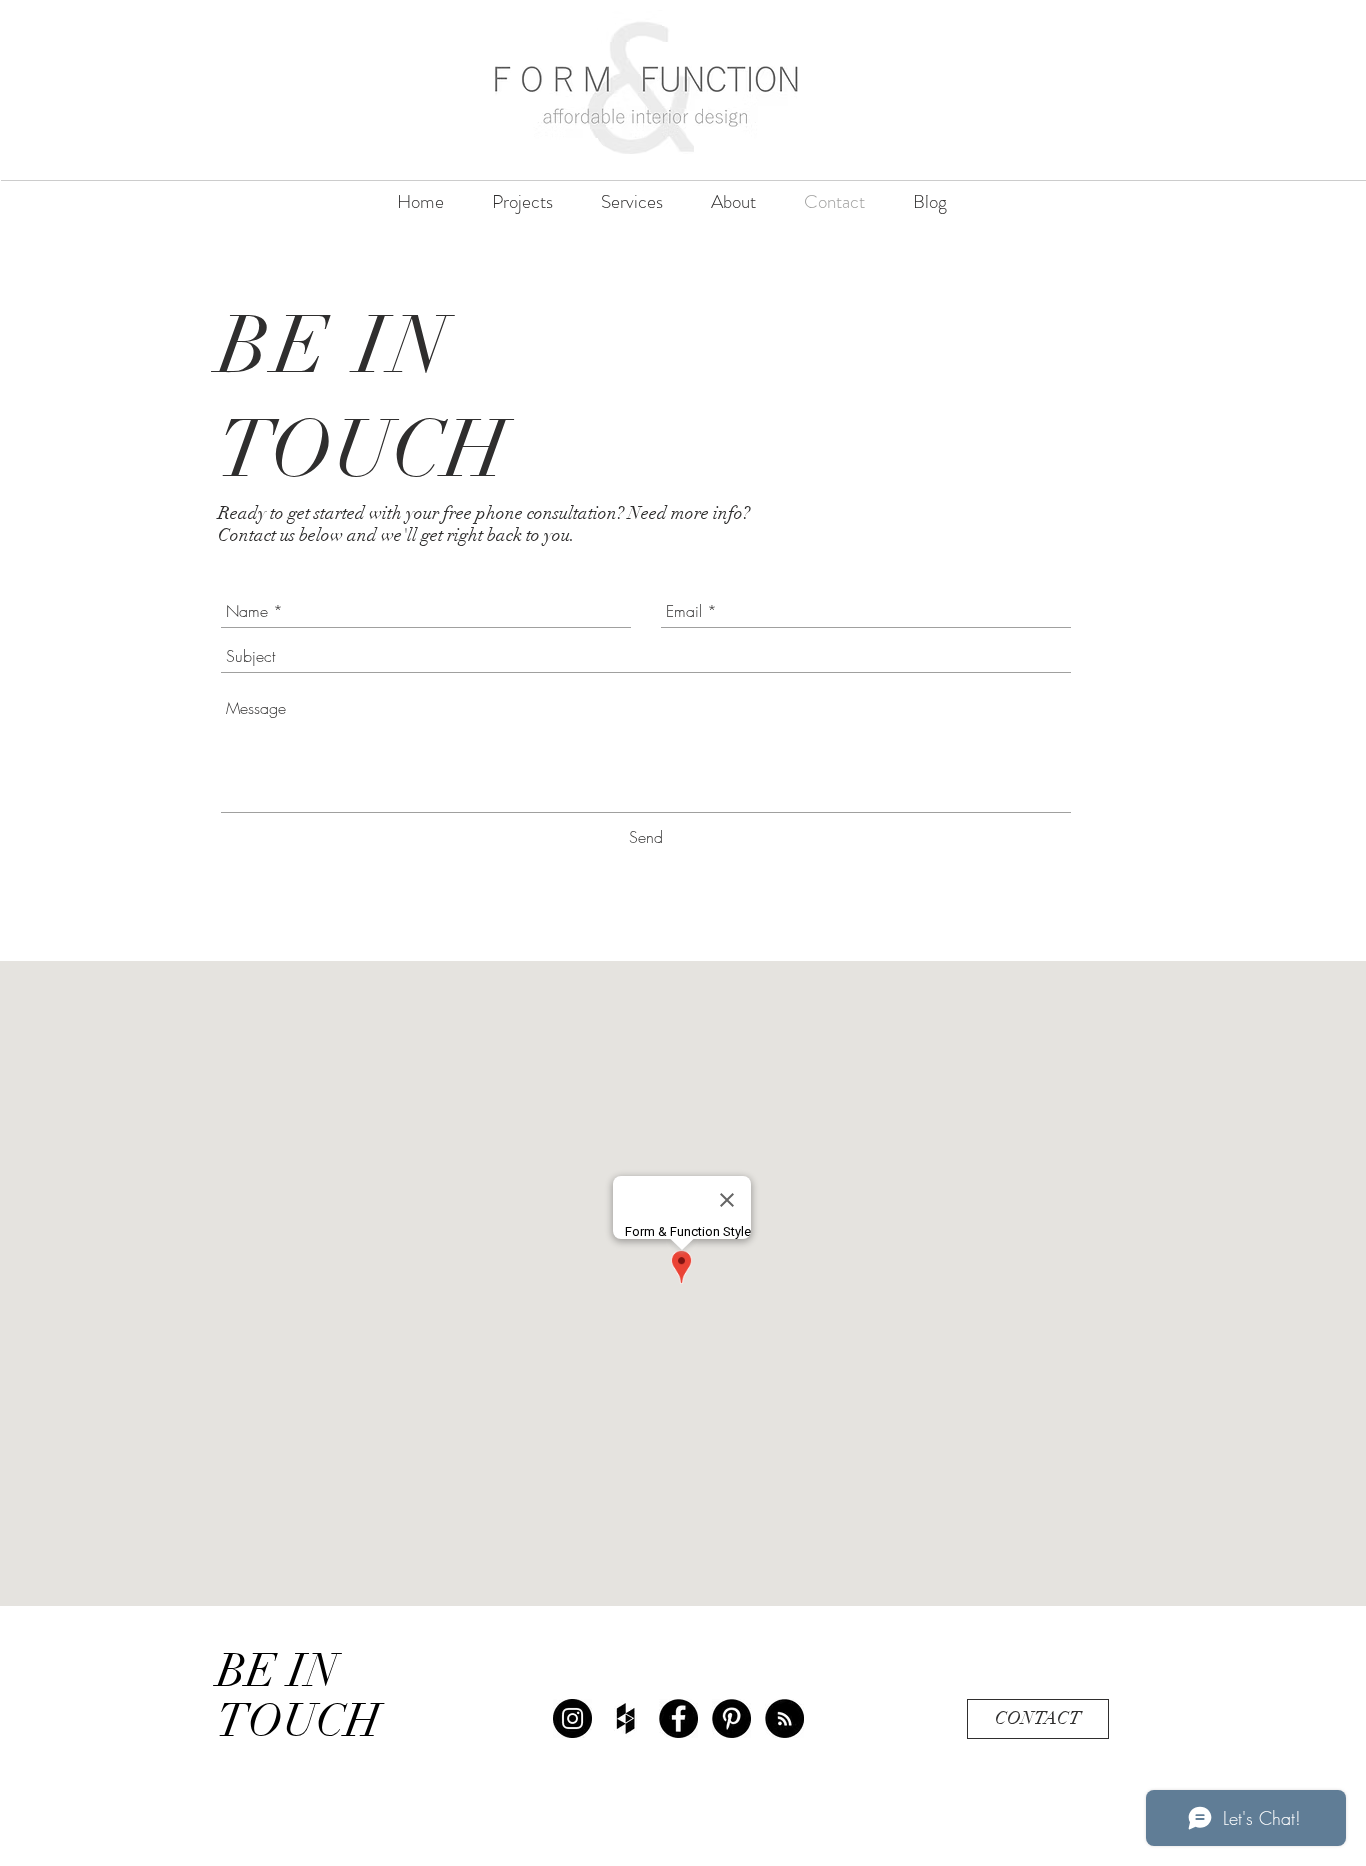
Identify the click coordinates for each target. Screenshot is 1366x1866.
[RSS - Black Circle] (784, 1718)
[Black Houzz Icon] (625, 1718)
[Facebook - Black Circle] (678, 1718)
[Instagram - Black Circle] (572, 1718)
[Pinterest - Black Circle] (731, 1718)
